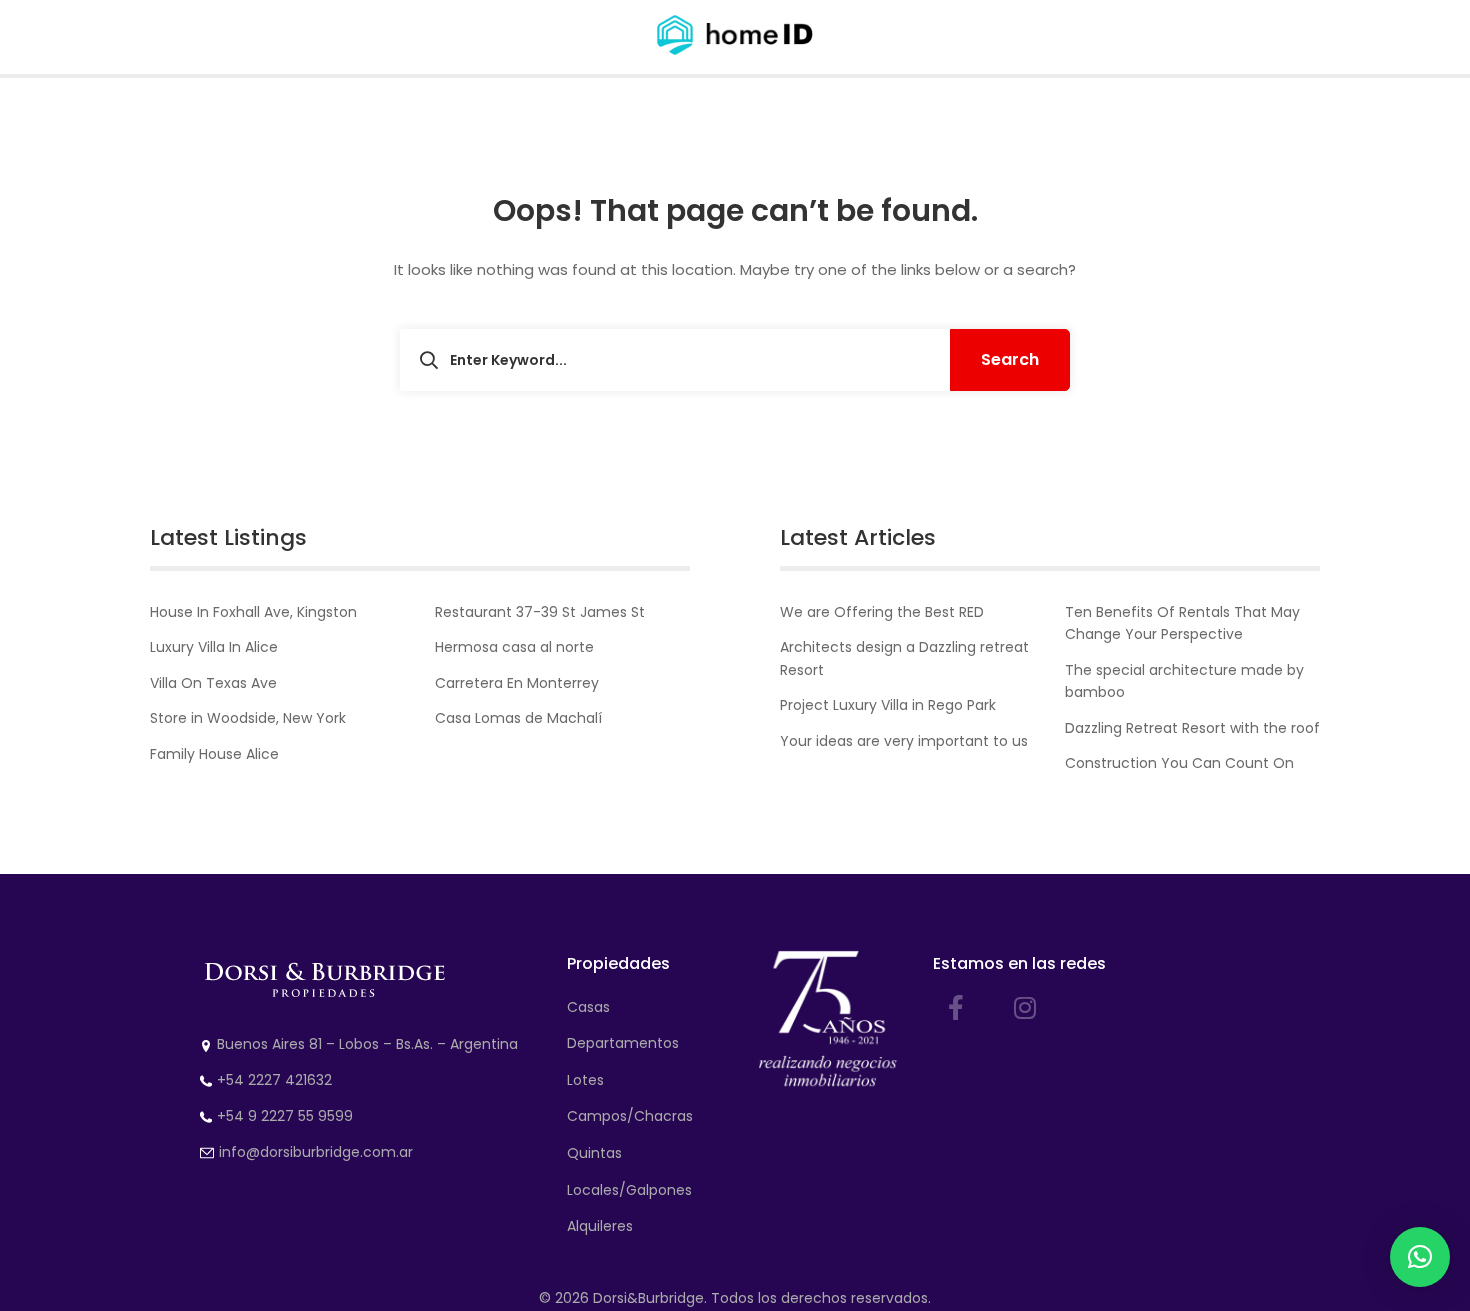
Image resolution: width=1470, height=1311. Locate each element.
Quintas (594, 1153)
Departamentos (623, 1043)
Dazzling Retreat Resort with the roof (1192, 728)
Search (1010, 359)
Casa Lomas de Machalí (518, 718)
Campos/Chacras (630, 1116)
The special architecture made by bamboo (1184, 681)
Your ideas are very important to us (904, 741)
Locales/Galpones (629, 1190)
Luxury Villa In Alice (214, 647)
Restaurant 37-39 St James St (540, 612)
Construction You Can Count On (1179, 763)
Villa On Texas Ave (213, 683)
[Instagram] (1025, 1007)
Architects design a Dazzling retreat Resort (904, 658)
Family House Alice (214, 754)
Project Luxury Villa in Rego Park (888, 705)
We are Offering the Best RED (882, 612)
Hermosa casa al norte (514, 647)
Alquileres (600, 1226)
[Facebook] (956, 1007)
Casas (588, 1007)
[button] (1420, 1257)
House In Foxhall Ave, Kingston (253, 612)
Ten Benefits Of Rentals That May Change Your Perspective (1182, 623)
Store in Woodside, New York (248, 718)
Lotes (585, 1080)
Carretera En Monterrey (517, 683)
